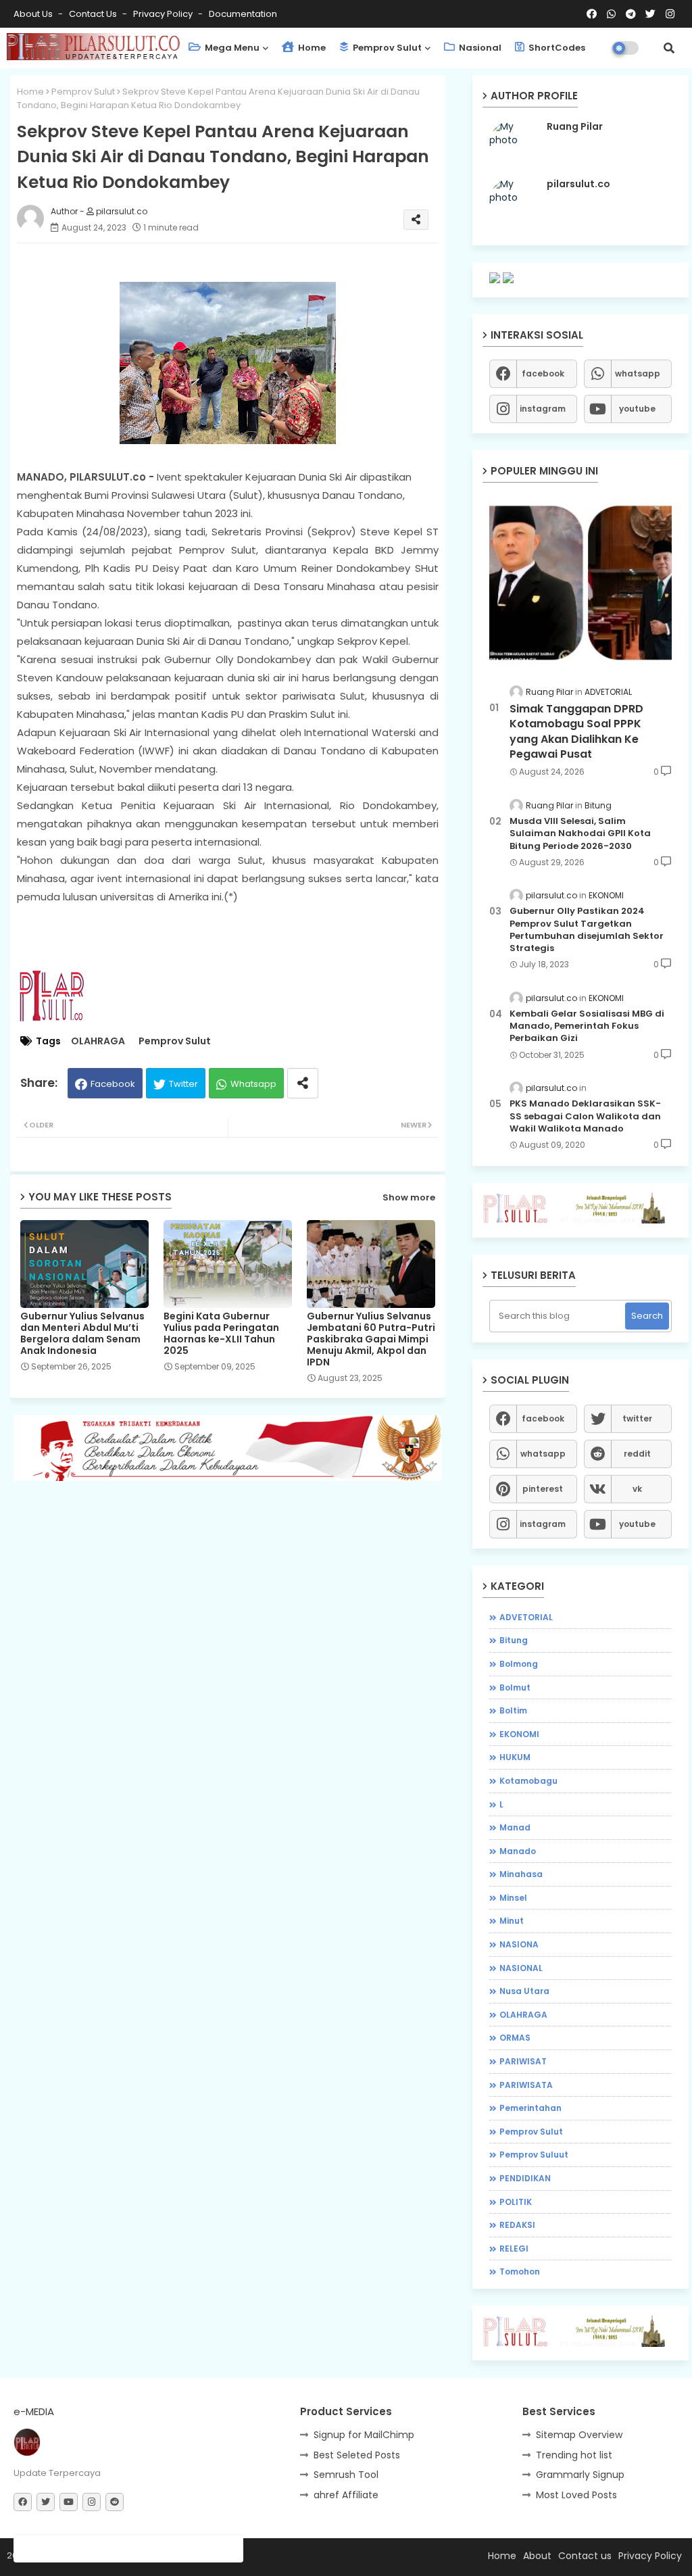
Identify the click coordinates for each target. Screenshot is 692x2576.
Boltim (513, 1710)
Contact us (94, 14)
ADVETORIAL (526, 1617)
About (537, 2556)
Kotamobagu (528, 1781)
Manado (518, 1851)
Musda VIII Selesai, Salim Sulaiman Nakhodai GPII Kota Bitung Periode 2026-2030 (580, 833)
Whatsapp (253, 1084)
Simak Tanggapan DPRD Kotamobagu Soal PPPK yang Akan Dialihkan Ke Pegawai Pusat (576, 732)
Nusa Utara (524, 1991)
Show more (409, 1197)
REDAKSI (517, 2225)
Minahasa (521, 1874)
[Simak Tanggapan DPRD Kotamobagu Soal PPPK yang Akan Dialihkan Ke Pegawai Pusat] (580, 582)
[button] (669, 48)
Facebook (113, 1084)
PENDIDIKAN (525, 2178)
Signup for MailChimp (364, 2435)
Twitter (183, 1084)
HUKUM (515, 1757)
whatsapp (638, 373)
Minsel (513, 1898)
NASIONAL (521, 1968)
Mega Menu (231, 48)
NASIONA (519, 1944)
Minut (512, 1921)
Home (311, 48)
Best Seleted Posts (357, 2455)
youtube (637, 409)
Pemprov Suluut (534, 2155)
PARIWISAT (523, 2061)
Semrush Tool (346, 2475)
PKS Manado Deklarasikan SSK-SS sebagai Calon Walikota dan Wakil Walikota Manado (585, 1116)
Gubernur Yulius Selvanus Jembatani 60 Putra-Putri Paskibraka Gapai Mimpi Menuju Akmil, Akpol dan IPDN (371, 1339)
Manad (515, 1827)
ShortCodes (556, 48)
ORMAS (515, 2038)
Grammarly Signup (580, 2475)
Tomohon (520, 2271)
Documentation (243, 14)
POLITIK (516, 2202)
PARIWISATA (526, 2085)
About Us (34, 14)
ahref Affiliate (346, 2495)
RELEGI (514, 2249)
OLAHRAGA (98, 1041)
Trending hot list (574, 2455)
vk (637, 1489)
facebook (543, 373)
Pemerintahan (530, 2108)
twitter (637, 1418)
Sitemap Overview (579, 2435)
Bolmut (515, 1687)
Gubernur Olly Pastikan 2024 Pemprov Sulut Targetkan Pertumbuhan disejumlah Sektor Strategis (587, 930)
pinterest (543, 1489)
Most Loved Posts (576, 2495)
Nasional (479, 48)
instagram (543, 409)
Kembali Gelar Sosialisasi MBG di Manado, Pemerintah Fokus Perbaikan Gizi (587, 1026)
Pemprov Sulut (386, 48)
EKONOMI (519, 1734)
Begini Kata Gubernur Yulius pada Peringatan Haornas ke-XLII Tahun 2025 (221, 1334)
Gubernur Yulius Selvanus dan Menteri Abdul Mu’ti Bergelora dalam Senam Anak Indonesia (82, 1334)
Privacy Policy (164, 14)
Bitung (514, 1640)
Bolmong (519, 1664)
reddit (637, 1454)
